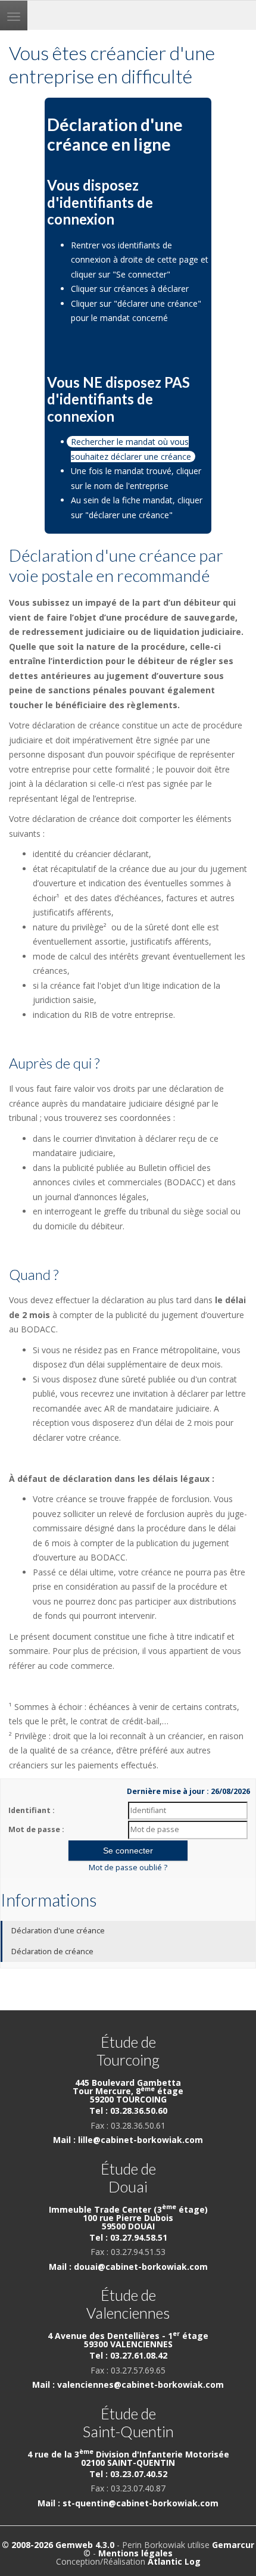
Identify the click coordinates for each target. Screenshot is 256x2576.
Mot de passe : (36, 1829)
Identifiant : (32, 1810)
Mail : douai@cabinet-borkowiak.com (128, 2267)
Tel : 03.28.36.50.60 (128, 2111)
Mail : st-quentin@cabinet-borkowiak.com (128, 2503)
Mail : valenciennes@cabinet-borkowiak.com (128, 2385)
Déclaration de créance (52, 1952)
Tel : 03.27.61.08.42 (128, 2355)
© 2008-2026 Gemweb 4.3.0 (58, 2545)
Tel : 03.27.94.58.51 (128, 2237)
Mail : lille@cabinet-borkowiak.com (128, 2140)
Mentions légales (135, 2553)
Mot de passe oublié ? (128, 1868)
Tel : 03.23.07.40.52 (128, 2474)
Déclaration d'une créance (58, 1931)
